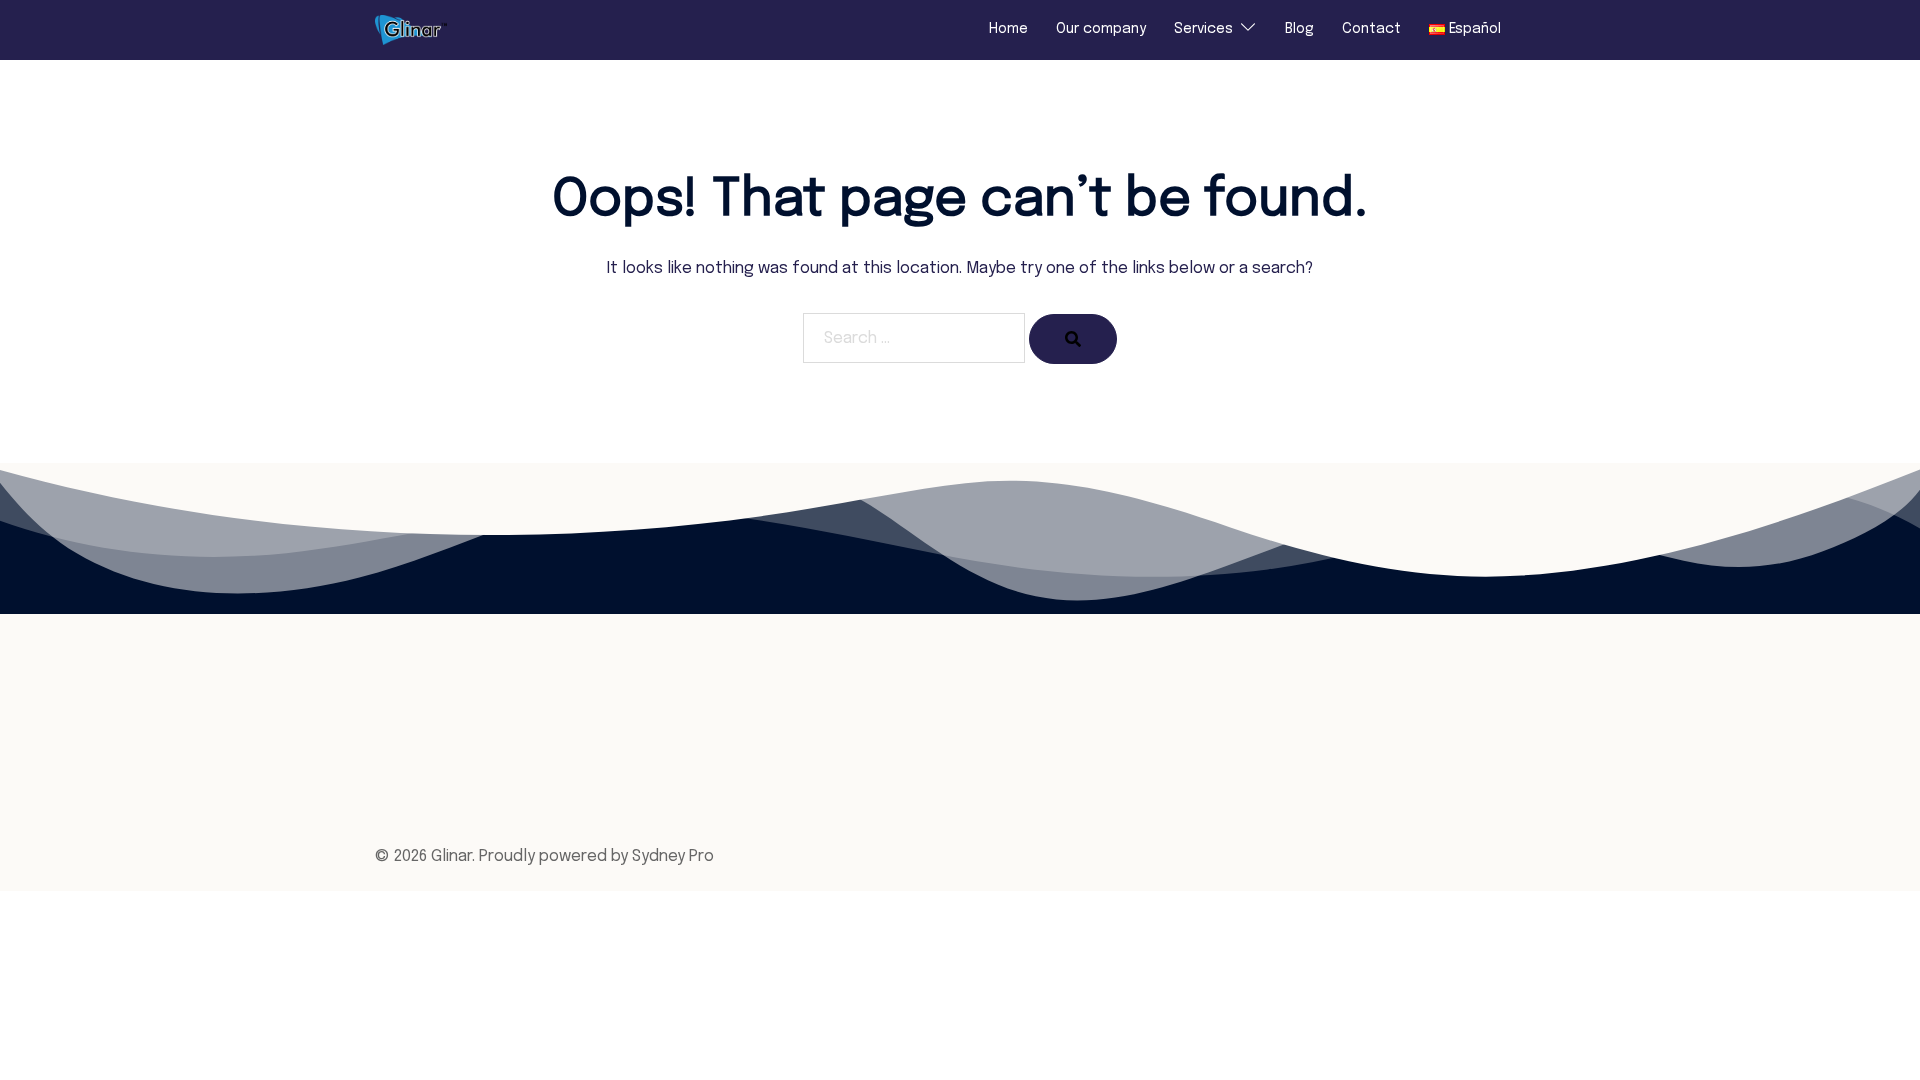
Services (1203, 29)
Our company (1101, 29)
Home (1008, 29)
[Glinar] (411, 29)
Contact (1371, 29)
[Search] (1073, 339)
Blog (1299, 29)
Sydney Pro (673, 856)
